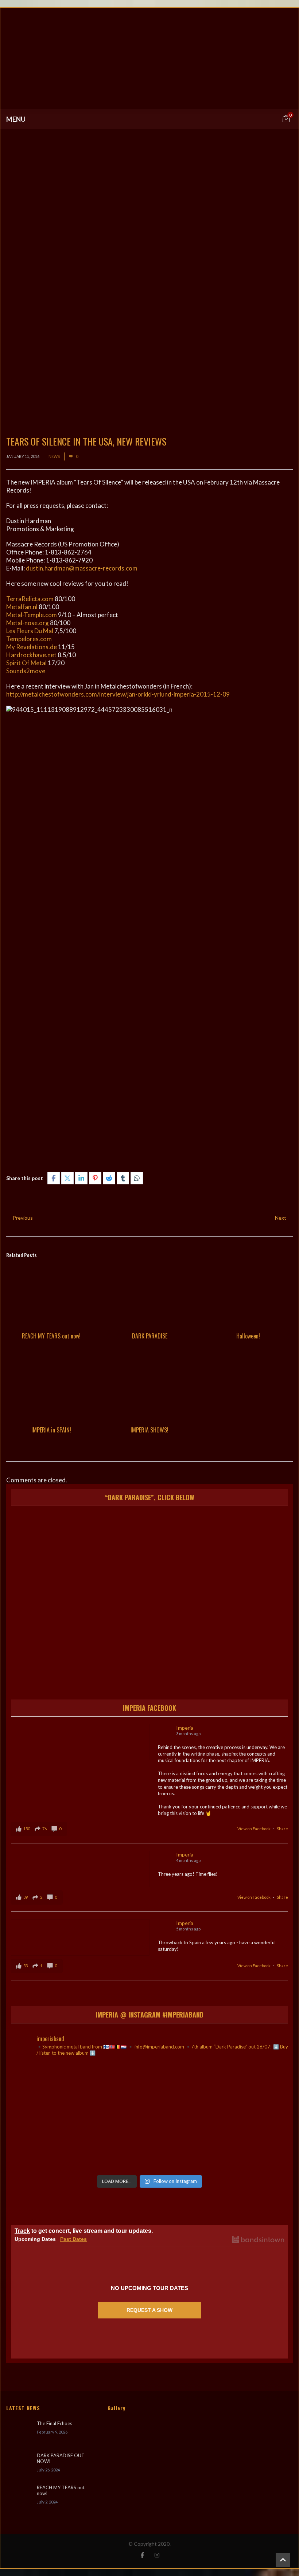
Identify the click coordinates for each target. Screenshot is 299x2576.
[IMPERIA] (149, 58)
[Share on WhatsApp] (137, 1178)
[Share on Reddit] (109, 1178)
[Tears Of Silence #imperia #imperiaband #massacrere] (243, 2090)
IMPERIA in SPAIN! (51, 1430)
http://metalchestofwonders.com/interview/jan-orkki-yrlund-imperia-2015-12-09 (118, 694)
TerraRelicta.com (30, 599)
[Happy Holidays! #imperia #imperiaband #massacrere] (150, 2144)
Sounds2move (26, 671)
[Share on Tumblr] (123, 1178)
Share (282, 1829)
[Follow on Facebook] (142, 2555)
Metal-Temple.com (32, 615)
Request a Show (149, 2310)
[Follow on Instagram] (157, 2555)
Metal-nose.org (28, 623)
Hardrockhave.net (31, 655)
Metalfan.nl (22, 607)
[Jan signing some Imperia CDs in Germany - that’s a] (56, 2144)
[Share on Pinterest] (95, 1178)
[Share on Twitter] (67, 1178)
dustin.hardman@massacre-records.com (82, 568)
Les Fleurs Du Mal (30, 631)
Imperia (185, 1728)
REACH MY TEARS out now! (51, 1336)
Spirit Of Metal (26, 663)
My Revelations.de (32, 647)
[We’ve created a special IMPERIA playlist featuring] (150, 2090)
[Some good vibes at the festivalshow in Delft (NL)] (56, 2090)
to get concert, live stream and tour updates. (84, 2231)
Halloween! (248, 1336)
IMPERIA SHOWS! (149, 1430)
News (54, 456)
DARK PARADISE (150, 1336)
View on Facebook (254, 1829)
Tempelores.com (29, 639)
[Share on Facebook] (54, 1178)
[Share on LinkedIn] (81, 1178)
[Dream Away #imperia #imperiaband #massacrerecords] (243, 2144)
